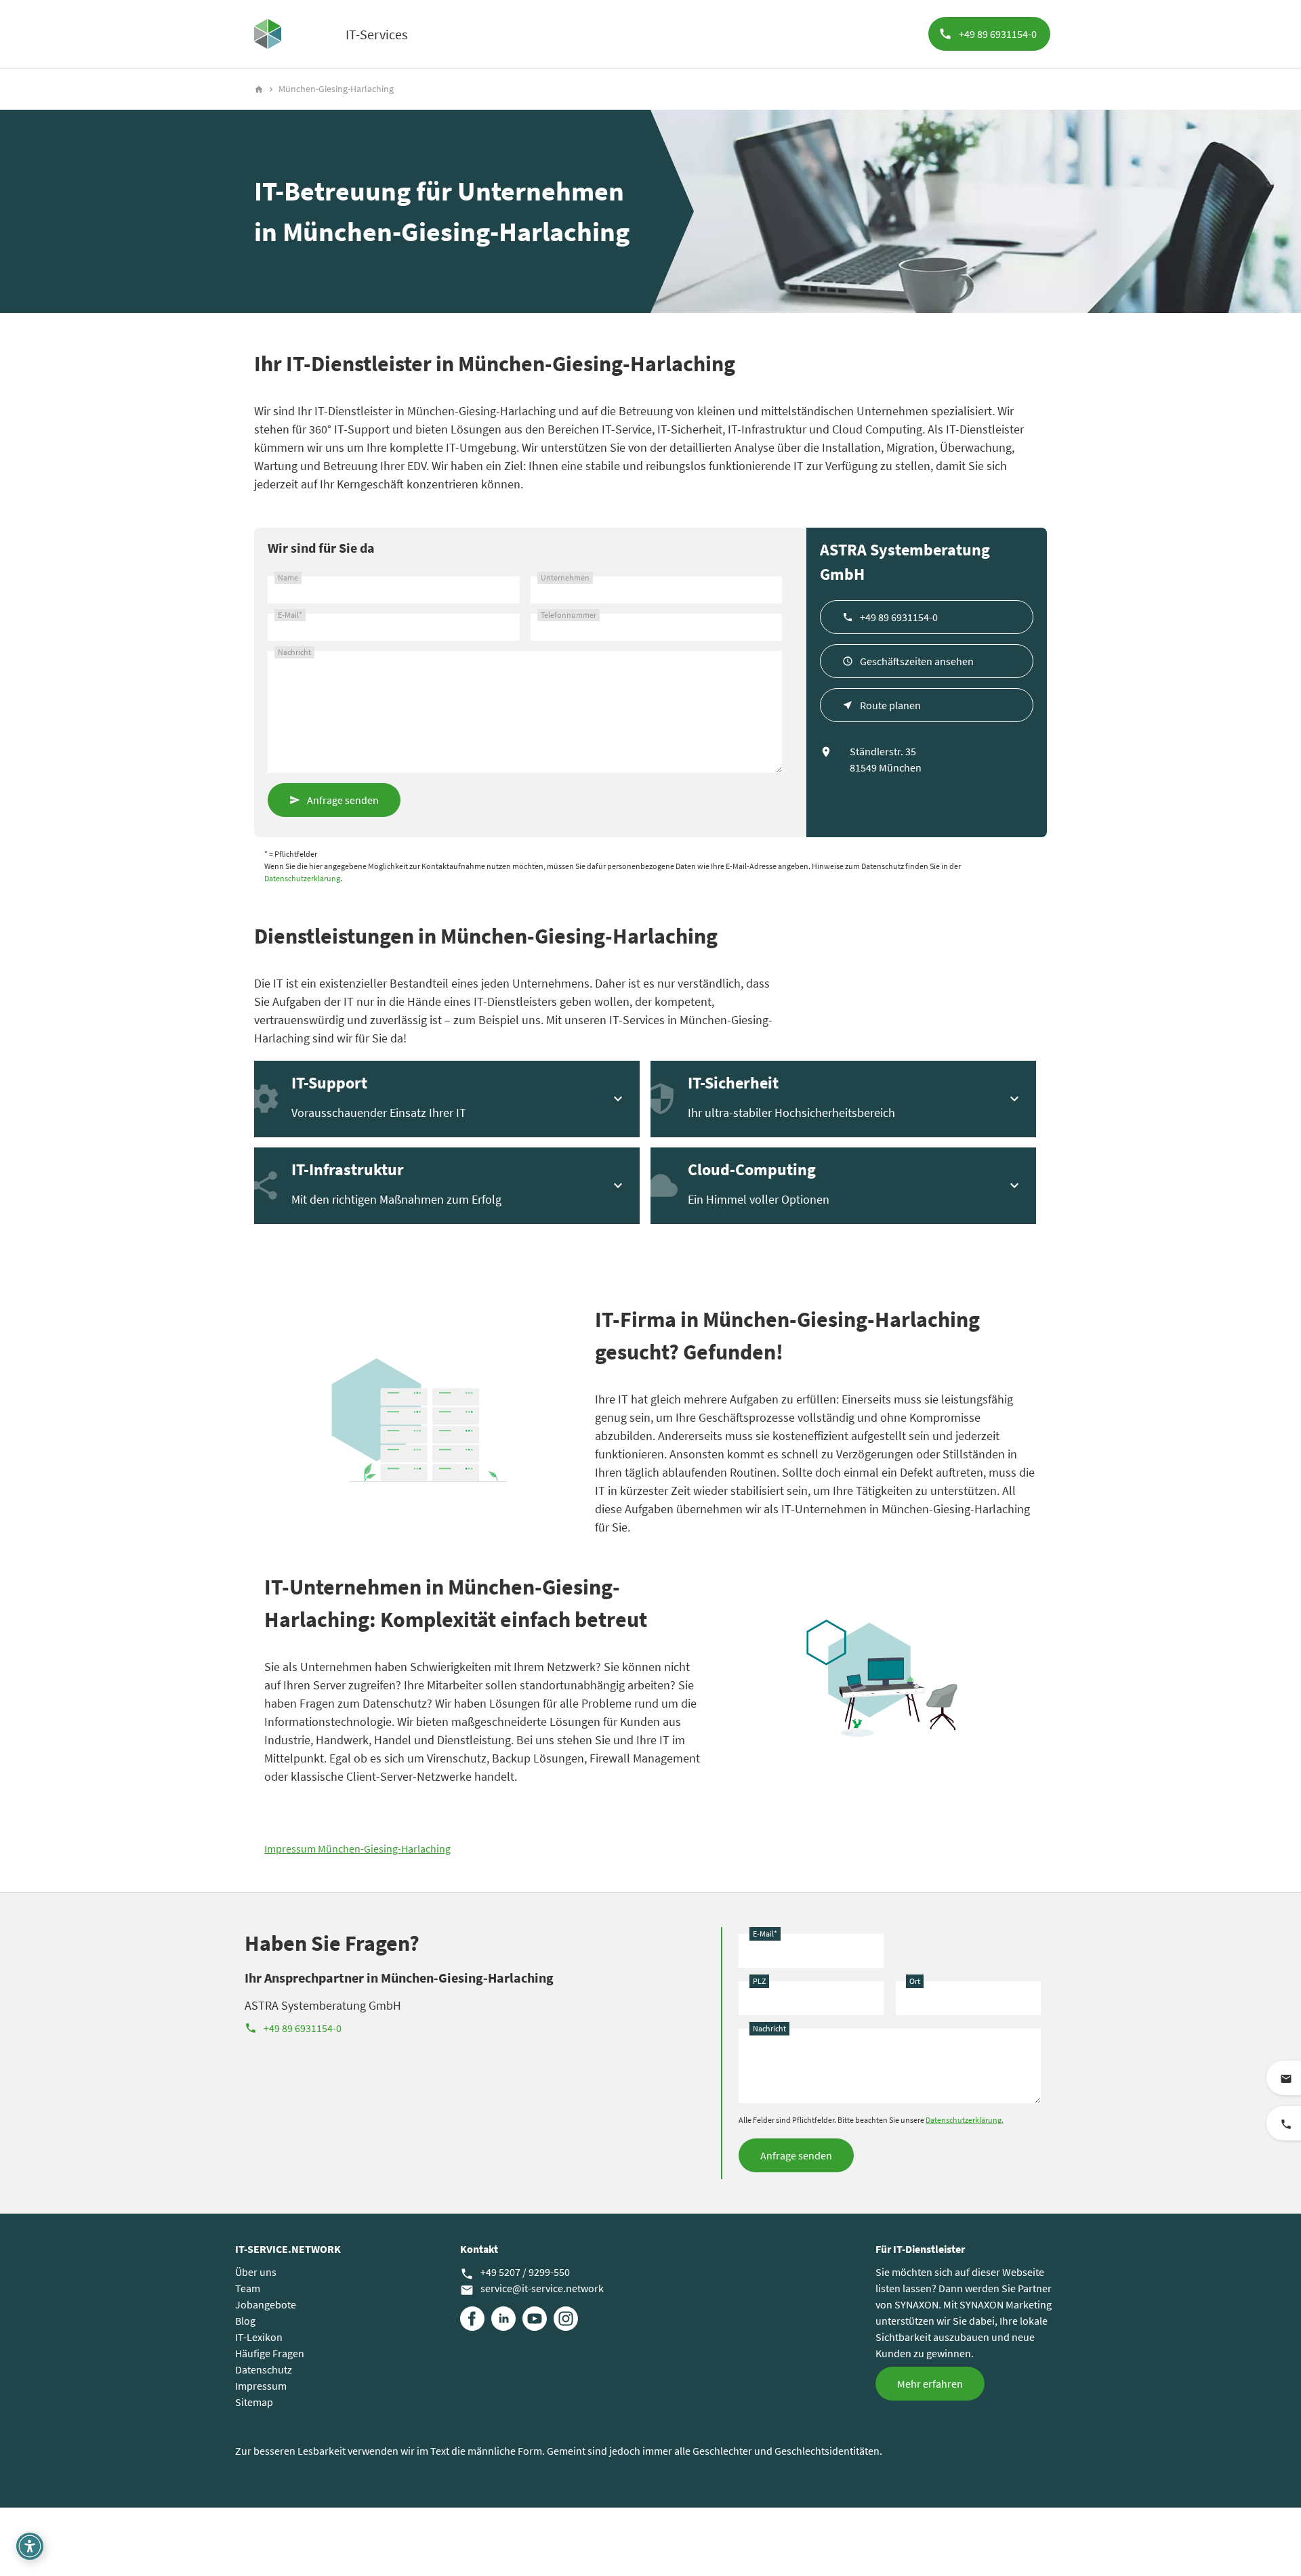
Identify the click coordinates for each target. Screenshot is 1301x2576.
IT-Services (376, 34)
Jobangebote (266, 2304)
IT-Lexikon (259, 2337)
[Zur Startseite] (268, 34)
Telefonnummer (569, 615)
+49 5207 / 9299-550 (515, 2273)
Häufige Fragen (270, 2353)
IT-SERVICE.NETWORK (288, 2249)
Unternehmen (565, 577)
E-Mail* (290, 615)
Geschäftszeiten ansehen (917, 661)
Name (288, 577)
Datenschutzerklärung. (965, 2120)
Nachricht (294, 652)
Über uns (256, 2272)
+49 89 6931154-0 (899, 617)
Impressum (261, 2386)
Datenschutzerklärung (302, 878)
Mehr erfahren (930, 2384)
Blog (245, 2321)
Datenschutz (264, 2369)
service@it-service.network (532, 2289)
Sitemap (254, 2402)
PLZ (759, 1981)
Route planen (890, 705)
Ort (915, 1981)
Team (248, 2288)
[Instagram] (566, 2319)
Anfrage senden (343, 800)
